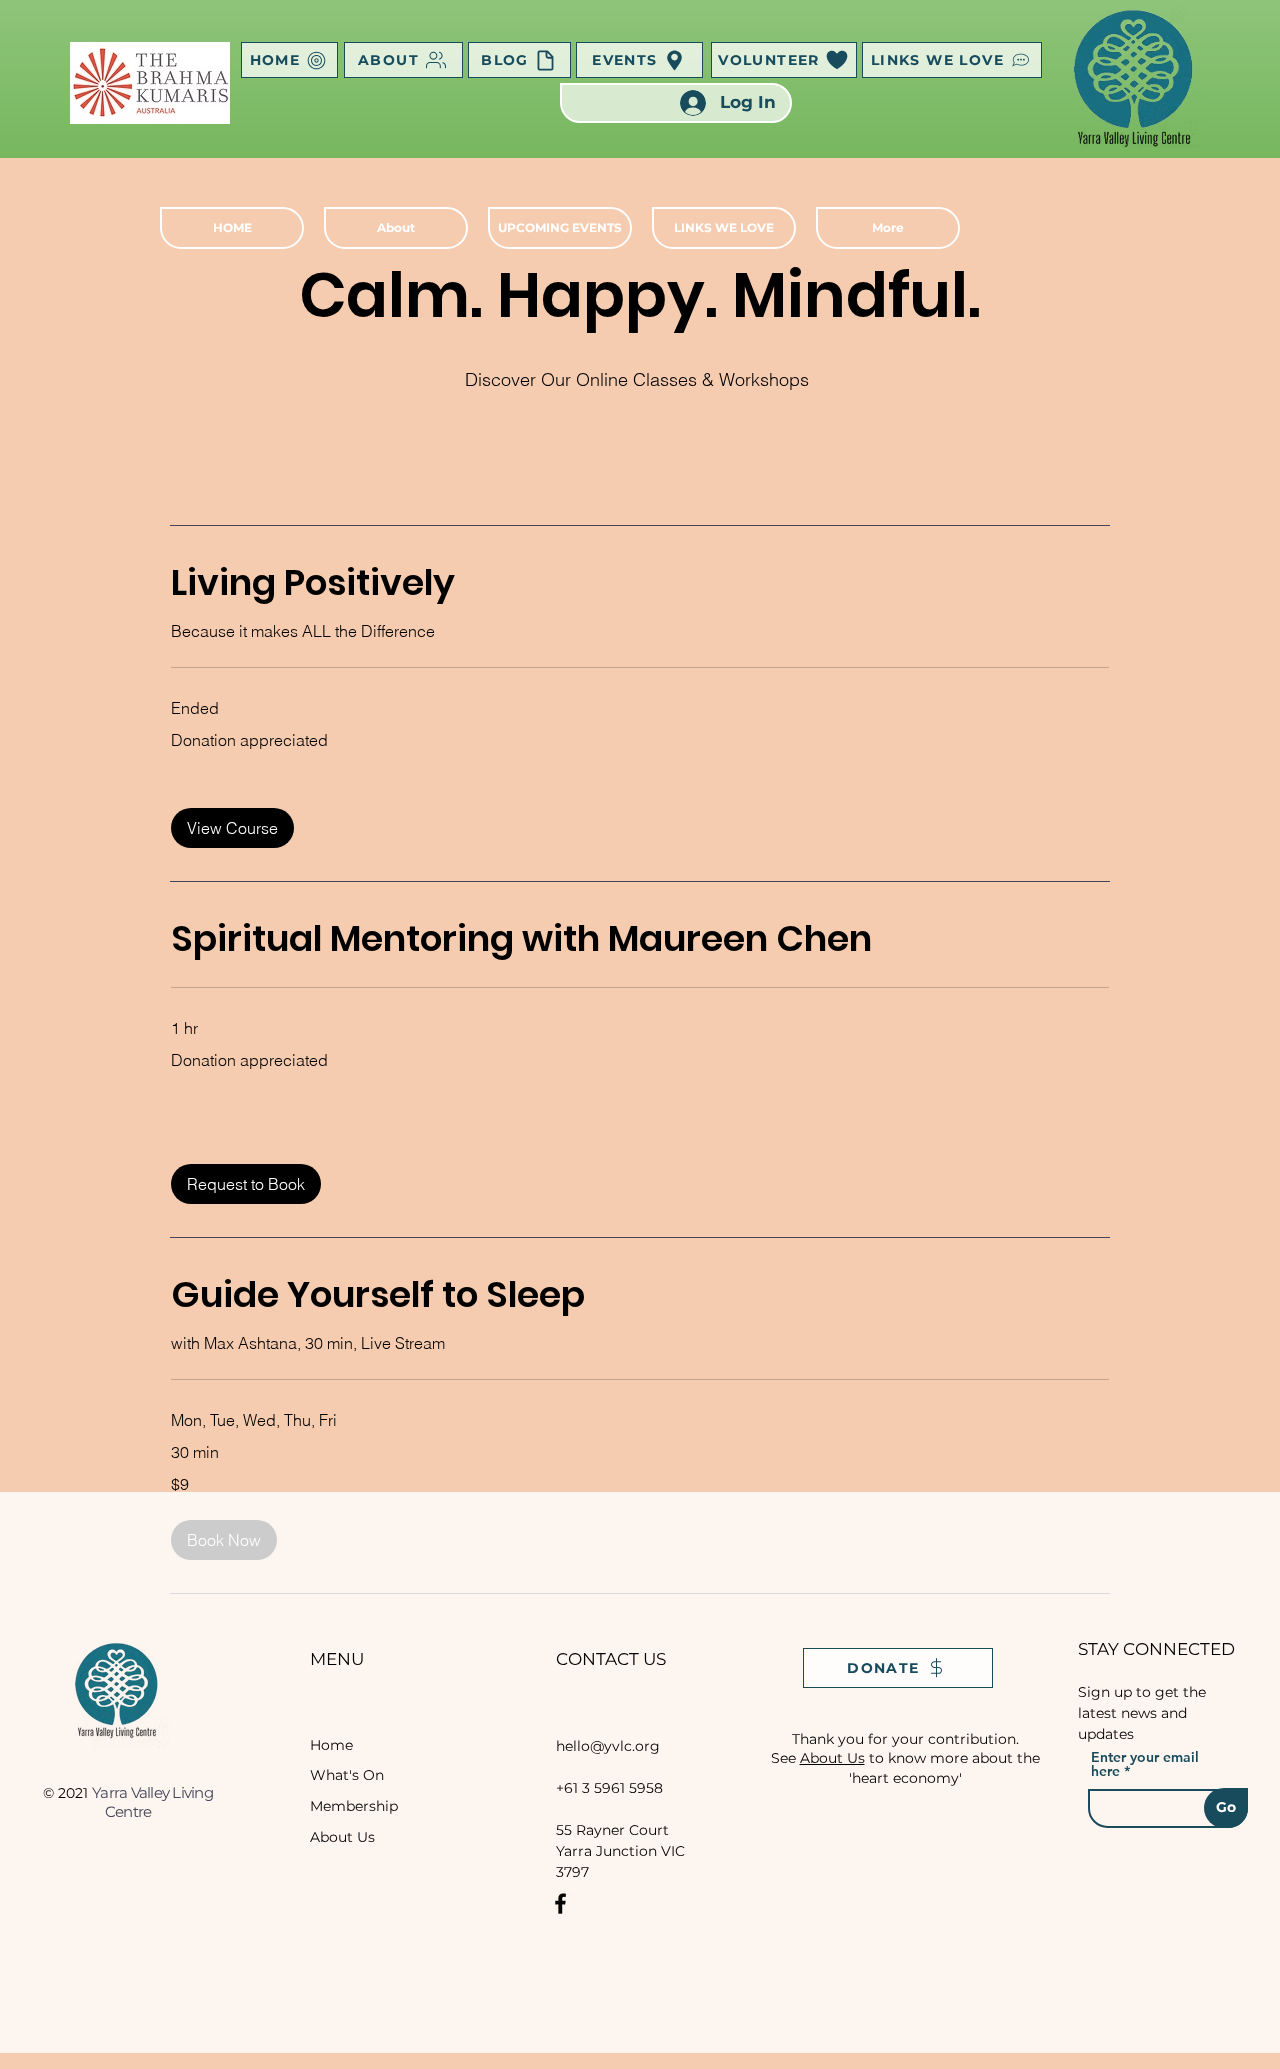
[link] (640, 583)
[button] (232, 828)
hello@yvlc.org (608, 1746)
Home (331, 1745)
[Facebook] (560, 1903)
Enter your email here (1145, 1764)
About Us (342, 1837)
